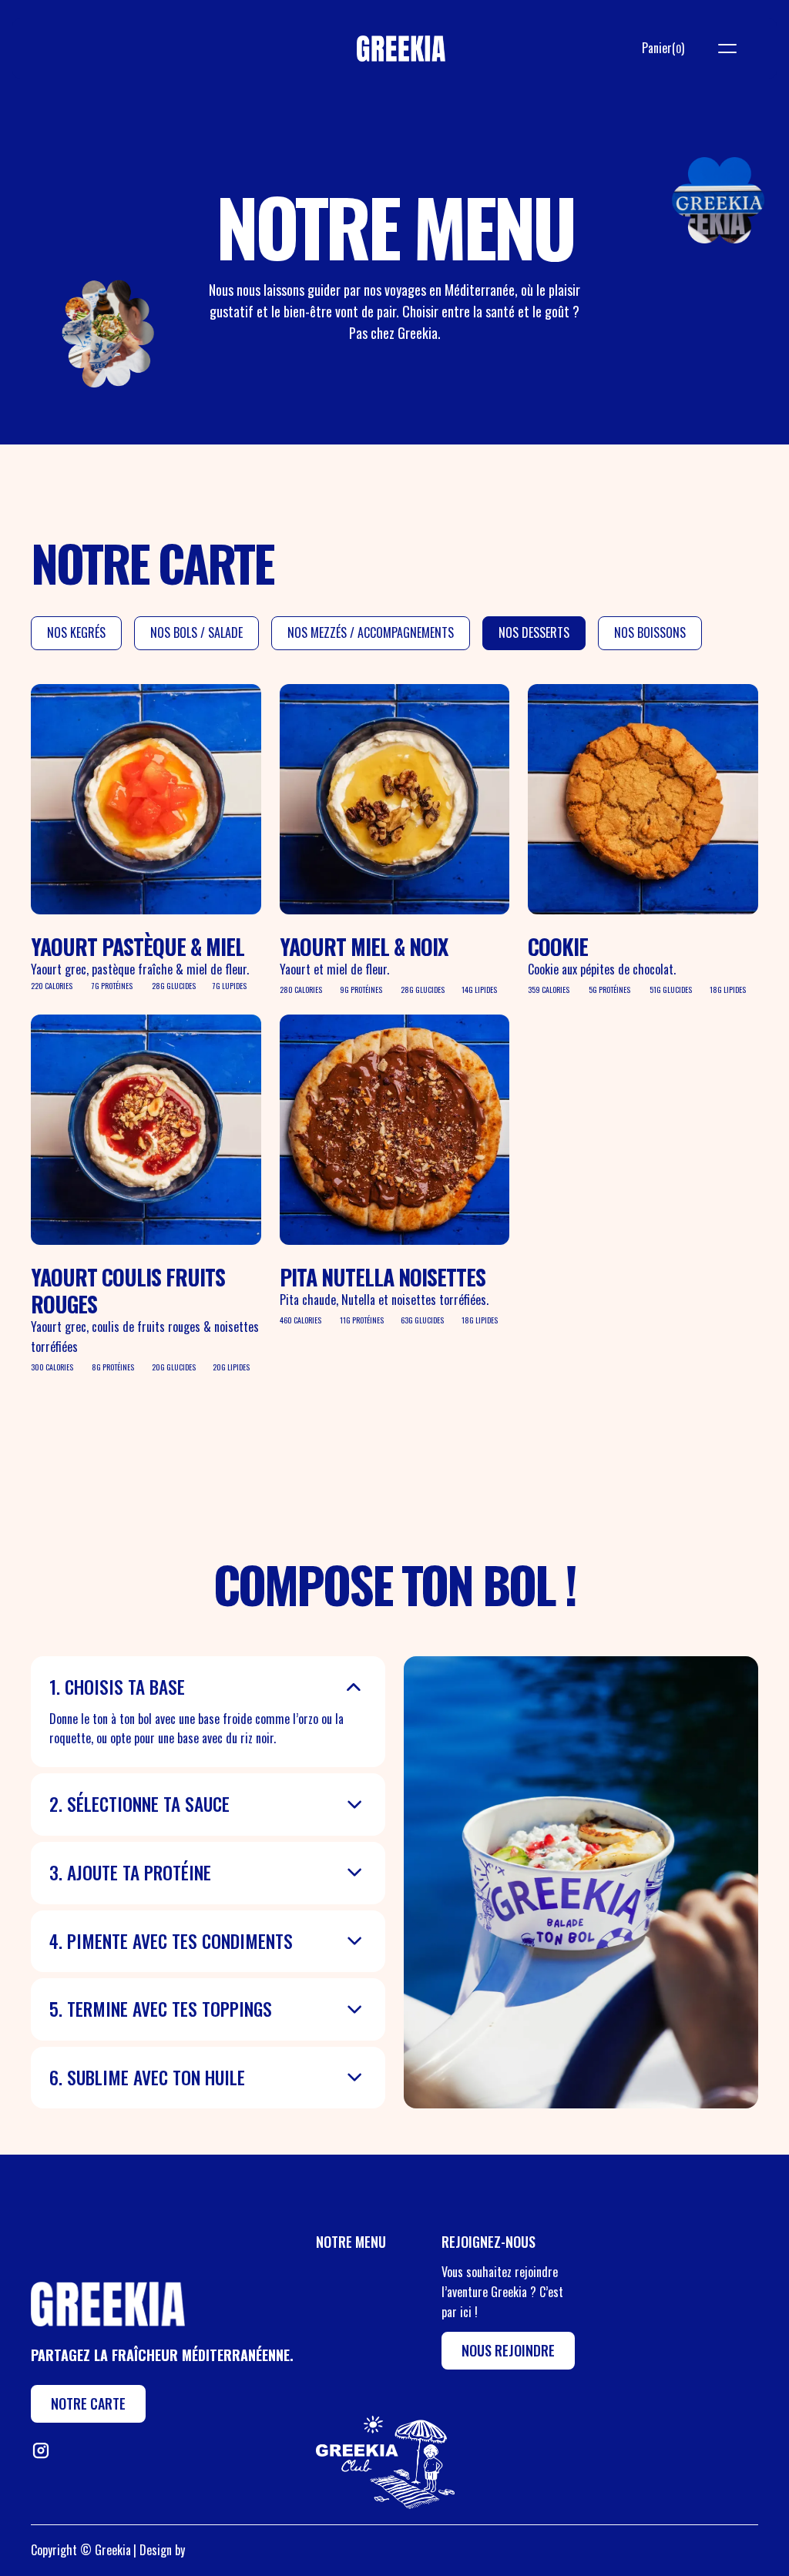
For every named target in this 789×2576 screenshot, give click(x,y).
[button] (663, 49)
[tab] (76, 633)
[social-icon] (40, 2450)
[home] (401, 48)
